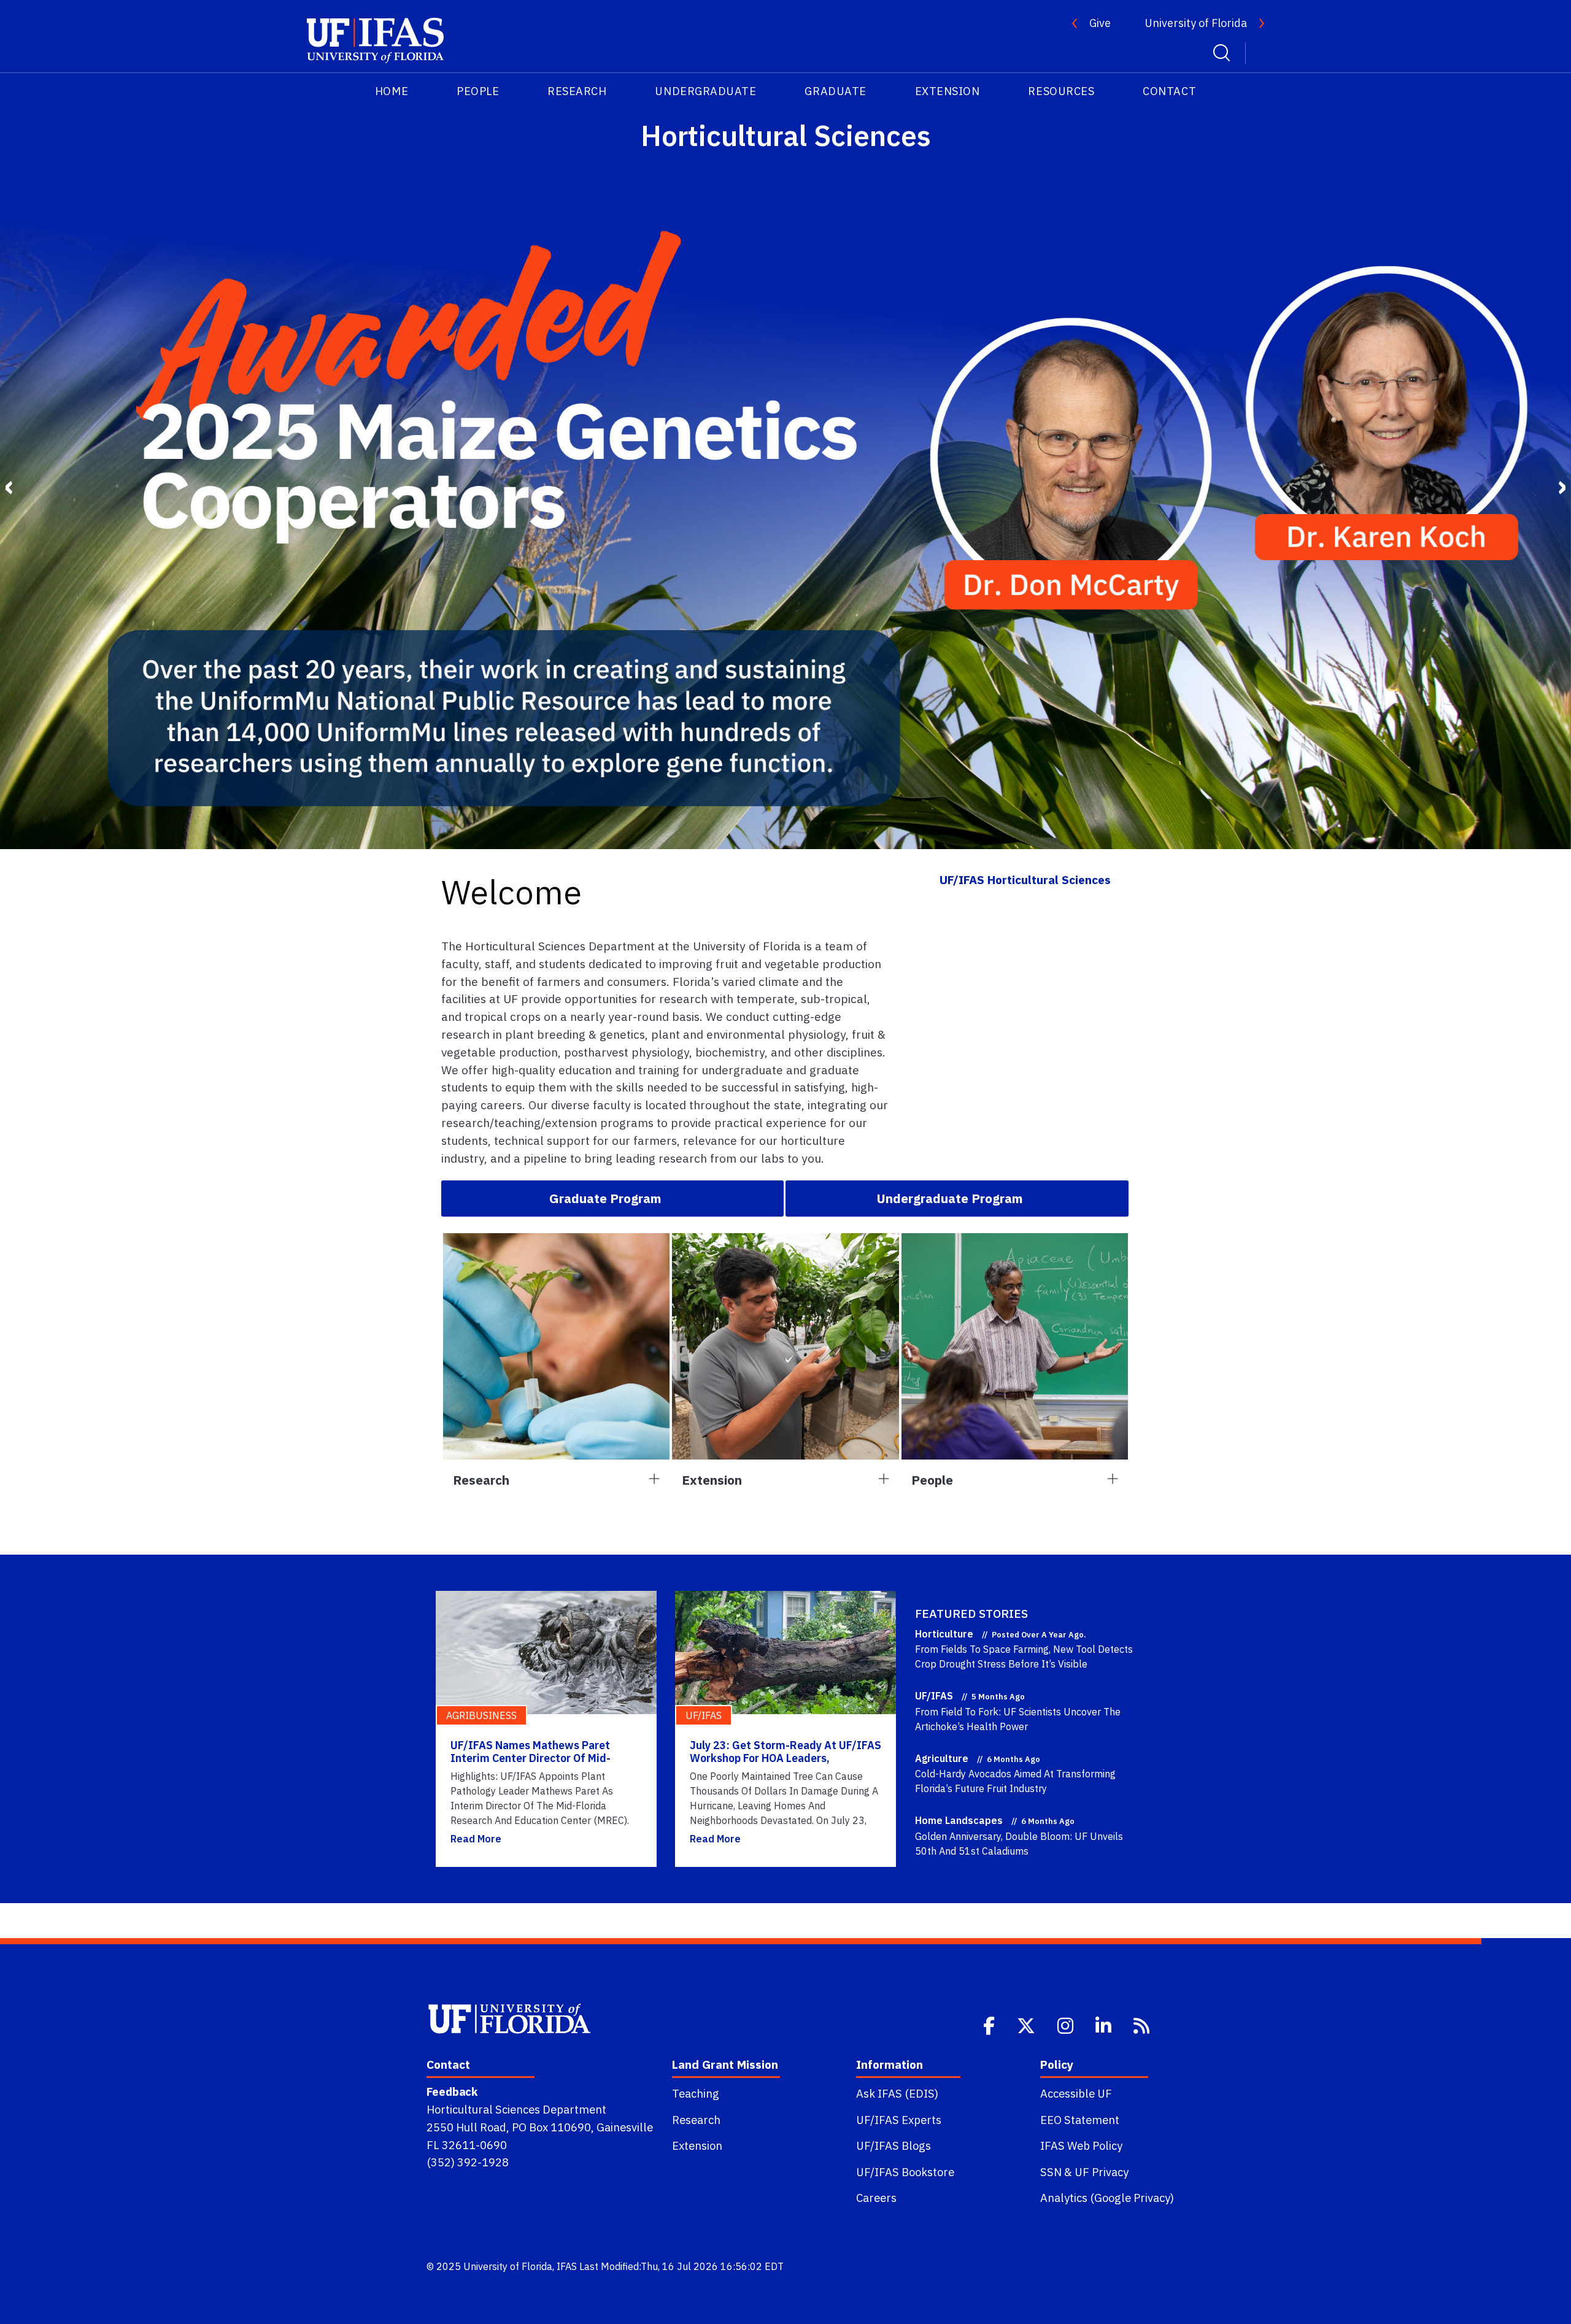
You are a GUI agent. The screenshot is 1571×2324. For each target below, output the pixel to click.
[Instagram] (1067, 2025)
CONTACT (1169, 91)
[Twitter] (1027, 2025)
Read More (476, 1839)
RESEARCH (577, 91)
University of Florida (1196, 23)
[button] (612, 1198)
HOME (392, 91)
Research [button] (481, 1480)
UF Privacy (1102, 2172)
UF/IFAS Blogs (894, 2145)
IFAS (567, 2266)
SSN (1051, 2172)
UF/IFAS (934, 1696)
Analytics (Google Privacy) (1107, 2198)
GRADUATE (835, 91)
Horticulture (944, 1634)
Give (1100, 23)
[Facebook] (990, 2025)
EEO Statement (1080, 2120)
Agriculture (942, 1758)
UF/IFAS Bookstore (905, 2172)
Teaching (696, 2093)
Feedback (452, 2091)
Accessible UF (1076, 2093)
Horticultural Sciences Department (516, 2109)
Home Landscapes (959, 1820)
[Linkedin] (1105, 2025)
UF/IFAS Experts (899, 2120)
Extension (697, 2145)
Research (696, 2120)
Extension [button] (712, 1480)
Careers (876, 2198)
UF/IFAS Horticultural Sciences (1025, 879)
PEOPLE (478, 91)
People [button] (932, 1480)
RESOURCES (1061, 91)
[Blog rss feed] (1143, 2025)
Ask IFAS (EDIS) (897, 2093)
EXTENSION (948, 91)
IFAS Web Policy (1081, 2145)
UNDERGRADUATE (705, 91)
